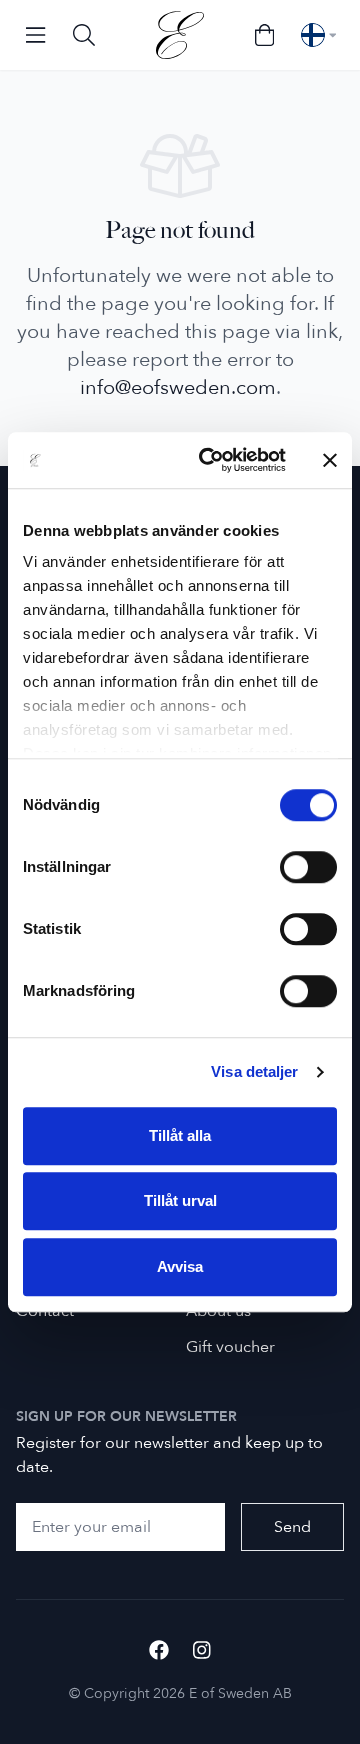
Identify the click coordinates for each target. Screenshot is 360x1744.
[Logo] (180, 35)
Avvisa (180, 1266)
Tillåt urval (180, 1200)
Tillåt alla (180, 1135)
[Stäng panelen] (330, 460)
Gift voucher (230, 1347)
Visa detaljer (254, 1071)
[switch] (308, 867)
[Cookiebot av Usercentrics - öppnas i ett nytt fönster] (211, 460)
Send (292, 1527)
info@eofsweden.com (178, 387)
